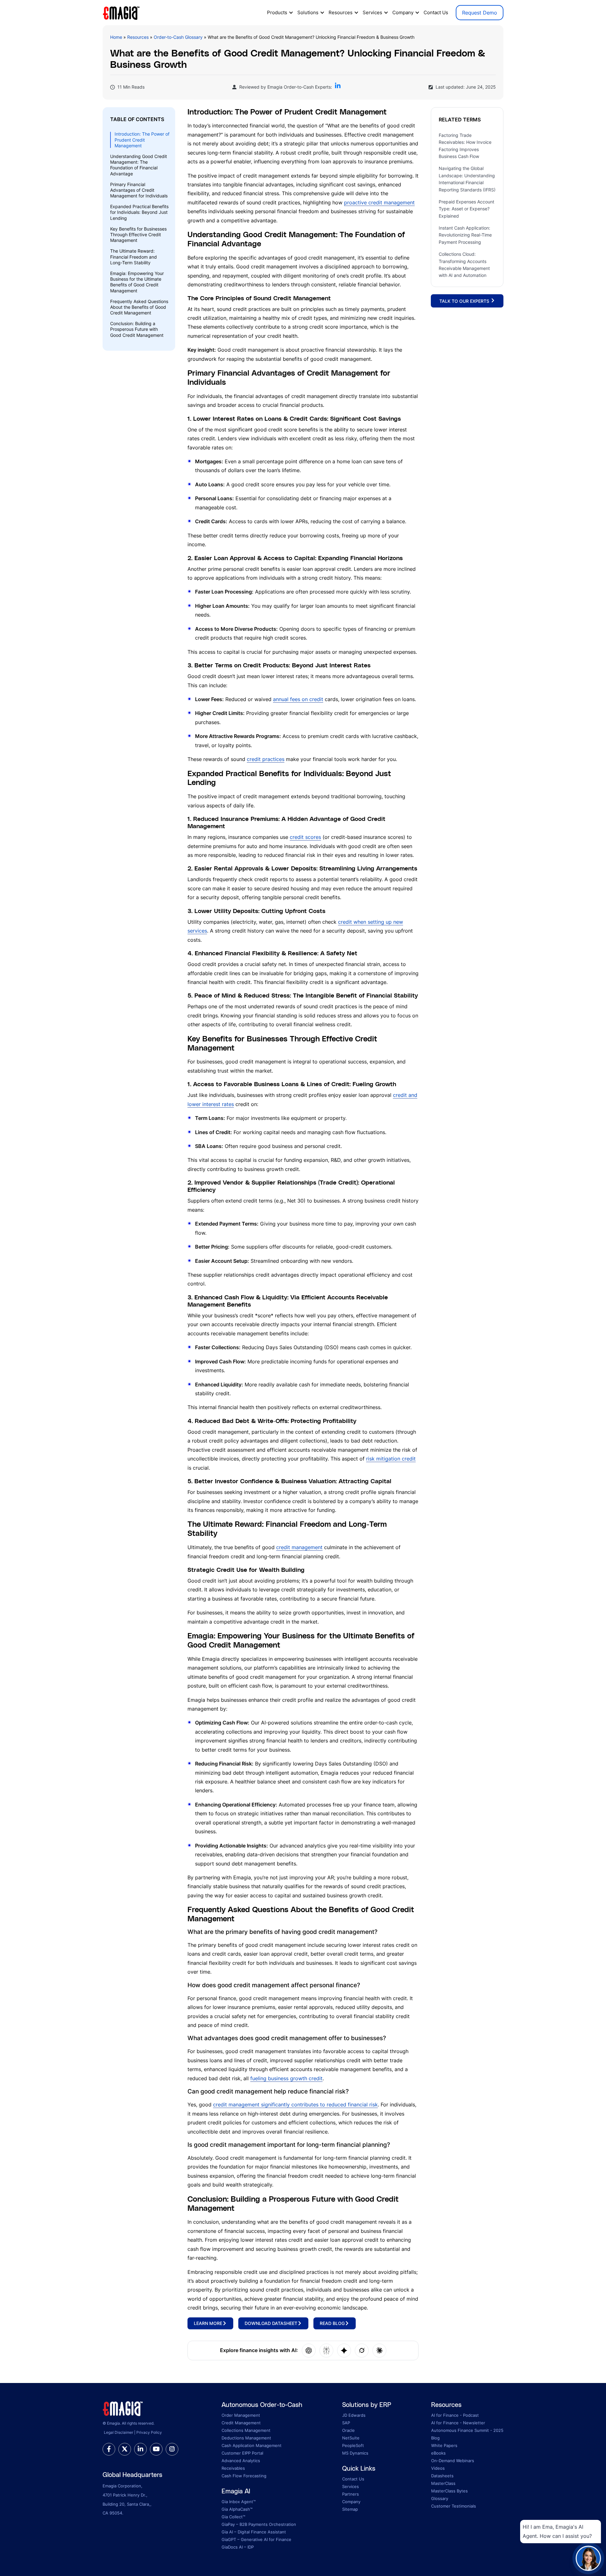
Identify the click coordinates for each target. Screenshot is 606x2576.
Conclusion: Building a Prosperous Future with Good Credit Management (137, 329)
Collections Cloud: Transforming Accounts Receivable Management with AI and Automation (464, 265)
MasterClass (443, 2483)
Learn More (208, 2323)
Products (277, 12)
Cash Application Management (252, 2445)
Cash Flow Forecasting (244, 2476)
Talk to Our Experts (465, 301)
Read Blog (332, 2323)
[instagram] (172, 2449)
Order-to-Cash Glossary (178, 37)
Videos (438, 2468)
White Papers (444, 2445)
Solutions (308, 12)
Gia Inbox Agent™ (239, 2502)
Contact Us (436, 12)
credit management (299, 1547)
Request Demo (480, 13)
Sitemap (350, 2509)
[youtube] (156, 2449)
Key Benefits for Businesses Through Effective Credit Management (138, 234)
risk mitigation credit (391, 1459)
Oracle (348, 2430)
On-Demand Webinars (453, 2461)
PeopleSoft (353, 2445)
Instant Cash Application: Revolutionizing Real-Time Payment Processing (465, 235)
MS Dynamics (355, 2453)
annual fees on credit (298, 699)
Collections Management (246, 2430)
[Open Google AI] (344, 2351)
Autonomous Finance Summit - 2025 (467, 2430)
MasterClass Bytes (449, 2491)
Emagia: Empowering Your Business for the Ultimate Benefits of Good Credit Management (137, 282)
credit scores (305, 837)
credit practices (266, 759)
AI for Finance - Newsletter (458, 2423)
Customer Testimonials (454, 2506)
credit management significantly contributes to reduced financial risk (295, 2105)
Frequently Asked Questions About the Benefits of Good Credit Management (139, 307)
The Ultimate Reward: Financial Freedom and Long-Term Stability (134, 257)
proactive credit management (379, 202)
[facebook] (109, 2449)
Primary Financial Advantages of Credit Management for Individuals (139, 190)
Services (372, 12)
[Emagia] (122, 12)
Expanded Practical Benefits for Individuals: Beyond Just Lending (139, 212)
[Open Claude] (379, 2351)
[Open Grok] (362, 2351)
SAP (346, 2423)
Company (403, 12)
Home (116, 37)
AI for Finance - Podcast (455, 2415)
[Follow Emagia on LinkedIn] (338, 87)
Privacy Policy (149, 2432)
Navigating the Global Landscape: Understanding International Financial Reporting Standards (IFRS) (467, 179)
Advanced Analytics (241, 2461)
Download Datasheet (271, 2323)
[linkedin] (140, 2449)
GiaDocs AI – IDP (238, 2547)
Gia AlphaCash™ (237, 2509)
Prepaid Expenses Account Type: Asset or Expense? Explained (466, 209)
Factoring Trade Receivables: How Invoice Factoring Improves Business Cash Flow (465, 145)
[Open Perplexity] (326, 2351)
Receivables (233, 2468)
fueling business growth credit (286, 2078)
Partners (351, 2494)
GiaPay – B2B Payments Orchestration (259, 2524)
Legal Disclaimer (119, 2432)
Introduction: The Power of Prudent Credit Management (142, 140)
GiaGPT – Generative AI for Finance (256, 2539)
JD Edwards (354, 2415)
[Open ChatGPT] (309, 2351)
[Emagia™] (123, 2408)
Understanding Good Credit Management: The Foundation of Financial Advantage (139, 165)
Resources (341, 12)
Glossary (440, 2498)
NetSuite (351, 2438)
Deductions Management (246, 2438)
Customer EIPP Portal (242, 2453)
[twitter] (125, 2449)
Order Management (241, 2415)
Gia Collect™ (233, 2517)
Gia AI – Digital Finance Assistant (254, 2532)
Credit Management (241, 2423)
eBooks (438, 2453)
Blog (435, 2438)
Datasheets (442, 2476)
